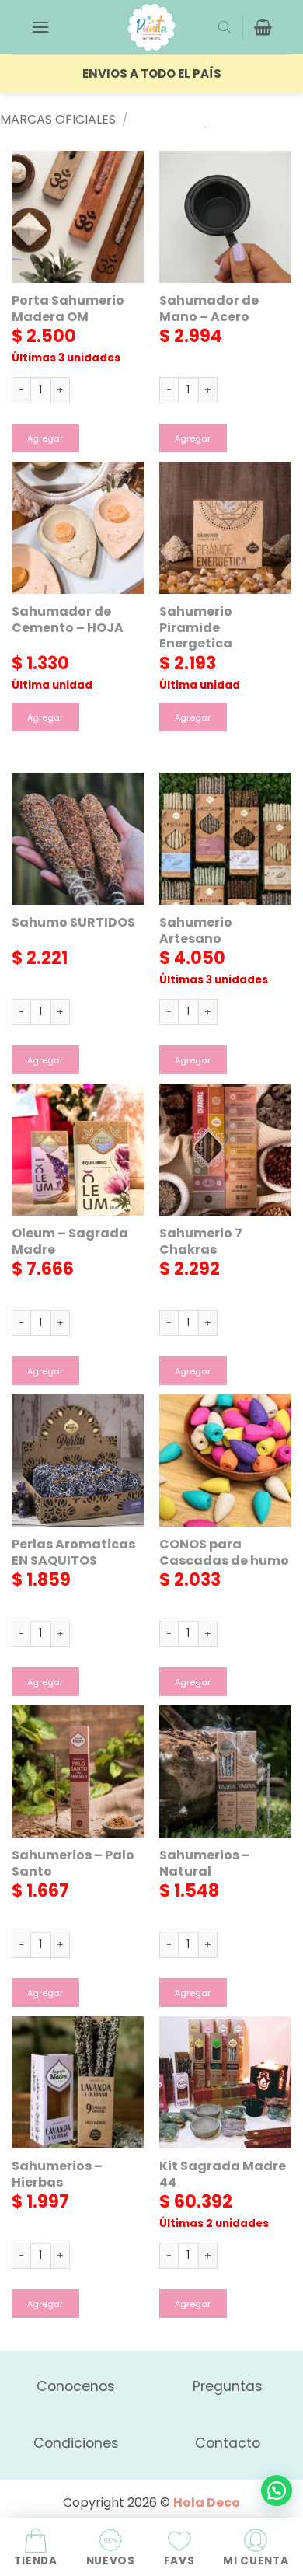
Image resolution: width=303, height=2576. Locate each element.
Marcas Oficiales (58, 119)
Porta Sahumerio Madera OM (68, 309)
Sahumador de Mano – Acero (209, 309)
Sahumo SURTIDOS (73, 923)
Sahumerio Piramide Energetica (196, 628)
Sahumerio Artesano (196, 931)
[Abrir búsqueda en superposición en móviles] (225, 27)
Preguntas (228, 2386)
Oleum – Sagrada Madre (70, 1242)
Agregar (45, 439)
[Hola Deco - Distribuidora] (151, 27)
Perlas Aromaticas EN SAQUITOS (73, 1553)
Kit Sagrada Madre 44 (223, 2175)
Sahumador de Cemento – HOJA (68, 620)
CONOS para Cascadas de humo (224, 1553)
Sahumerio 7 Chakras (201, 1242)
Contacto (228, 2443)
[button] (40, 27)
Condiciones (76, 2443)
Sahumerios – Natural (205, 1864)
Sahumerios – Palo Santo (73, 1864)
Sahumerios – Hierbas (57, 2175)
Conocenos (76, 2386)
